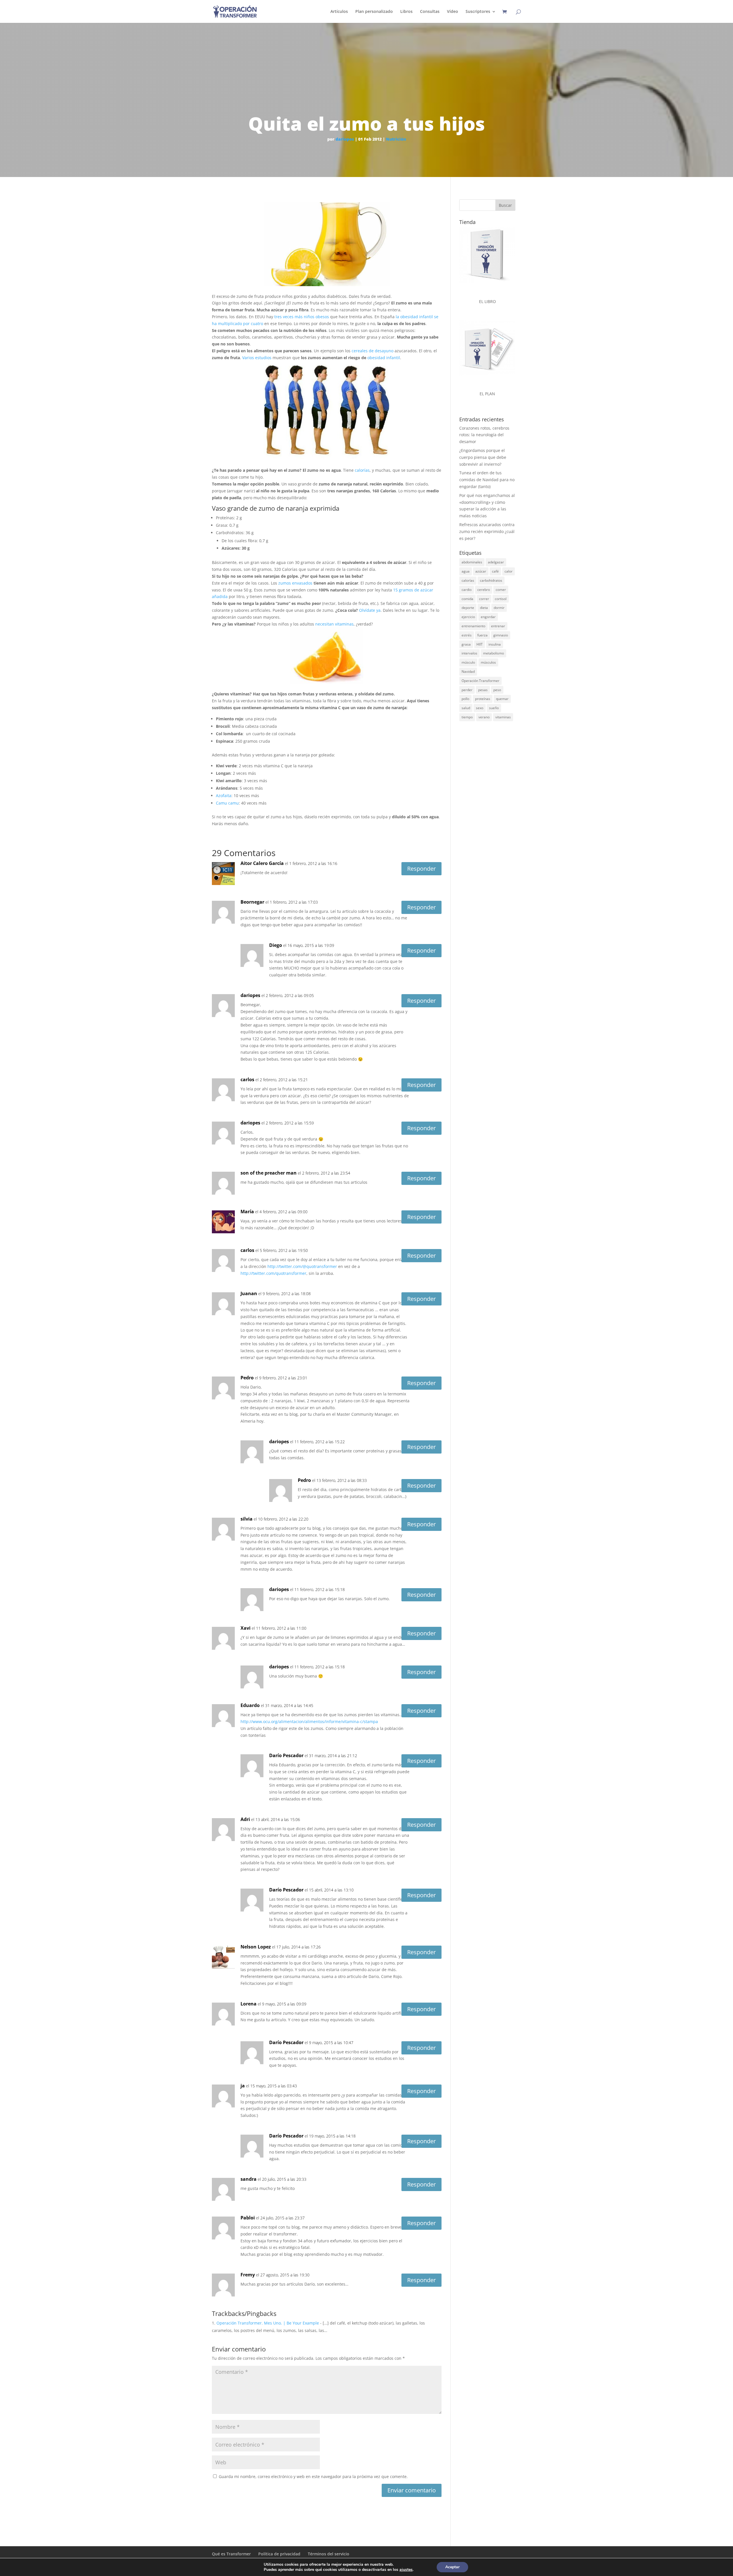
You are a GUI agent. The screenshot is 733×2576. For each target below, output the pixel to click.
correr (484, 599)
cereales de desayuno (372, 351)
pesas (483, 690)
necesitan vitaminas (334, 624)
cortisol (501, 599)
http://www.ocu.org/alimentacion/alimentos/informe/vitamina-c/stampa (309, 1721)
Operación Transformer (480, 681)
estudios (263, 358)
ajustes (406, 2570)
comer (501, 590)
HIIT (480, 644)
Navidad (468, 671)
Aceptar (452, 2567)
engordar (488, 617)
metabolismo (493, 653)
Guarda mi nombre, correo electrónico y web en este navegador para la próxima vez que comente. (313, 2476)
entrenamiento (473, 626)
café (495, 571)
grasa (466, 644)
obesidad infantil (384, 358)
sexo (480, 708)
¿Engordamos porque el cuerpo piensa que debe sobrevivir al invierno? (483, 457)
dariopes (345, 139)
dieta (484, 608)
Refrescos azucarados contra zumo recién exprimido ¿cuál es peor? (487, 531)
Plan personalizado (374, 12)
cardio (467, 590)
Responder (421, 869)
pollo (465, 699)
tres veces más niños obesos (302, 317)
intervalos (469, 653)
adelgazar (496, 562)
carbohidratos (491, 580)
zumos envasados (295, 583)
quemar (502, 699)
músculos (488, 662)
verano (484, 717)
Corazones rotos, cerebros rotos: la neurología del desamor (484, 435)
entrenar (498, 626)
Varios (248, 358)
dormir (499, 608)
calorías (362, 470)
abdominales (472, 562)
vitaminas (503, 717)
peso (497, 690)
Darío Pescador (286, 1755)
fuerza (482, 635)
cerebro (484, 590)
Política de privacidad (279, 2554)
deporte (468, 608)
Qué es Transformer (231, 2554)
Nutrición (396, 139)
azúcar (481, 571)
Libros (406, 12)
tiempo (467, 717)
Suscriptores (478, 12)
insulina (495, 644)
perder (467, 690)
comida (467, 599)
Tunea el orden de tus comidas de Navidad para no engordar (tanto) (487, 480)
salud (466, 708)
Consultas (430, 12)
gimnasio (501, 635)
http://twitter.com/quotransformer (273, 1273)
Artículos (339, 12)
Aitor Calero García (262, 863)
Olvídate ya (370, 610)
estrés (467, 635)
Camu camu (227, 803)
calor (509, 571)
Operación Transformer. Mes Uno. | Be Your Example (268, 2323)
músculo (468, 662)
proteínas (483, 699)
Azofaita (224, 796)
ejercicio (468, 617)
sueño (494, 708)
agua (466, 571)
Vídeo (453, 12)
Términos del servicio (329, 2554)
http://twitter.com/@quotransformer (302, 1266)
